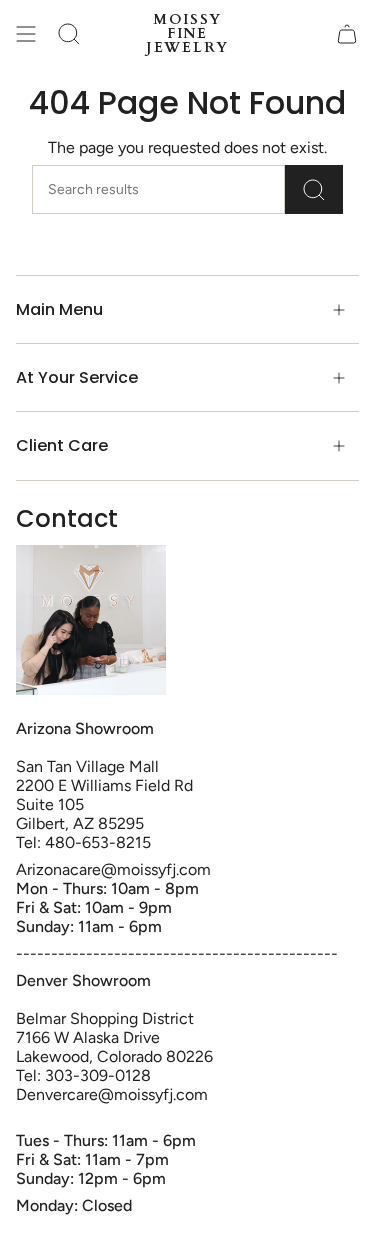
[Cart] (347, 34)
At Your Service (77, 377)
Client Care (62, 445)
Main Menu (59, 309)
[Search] (314, 189)
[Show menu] (26, 34)
